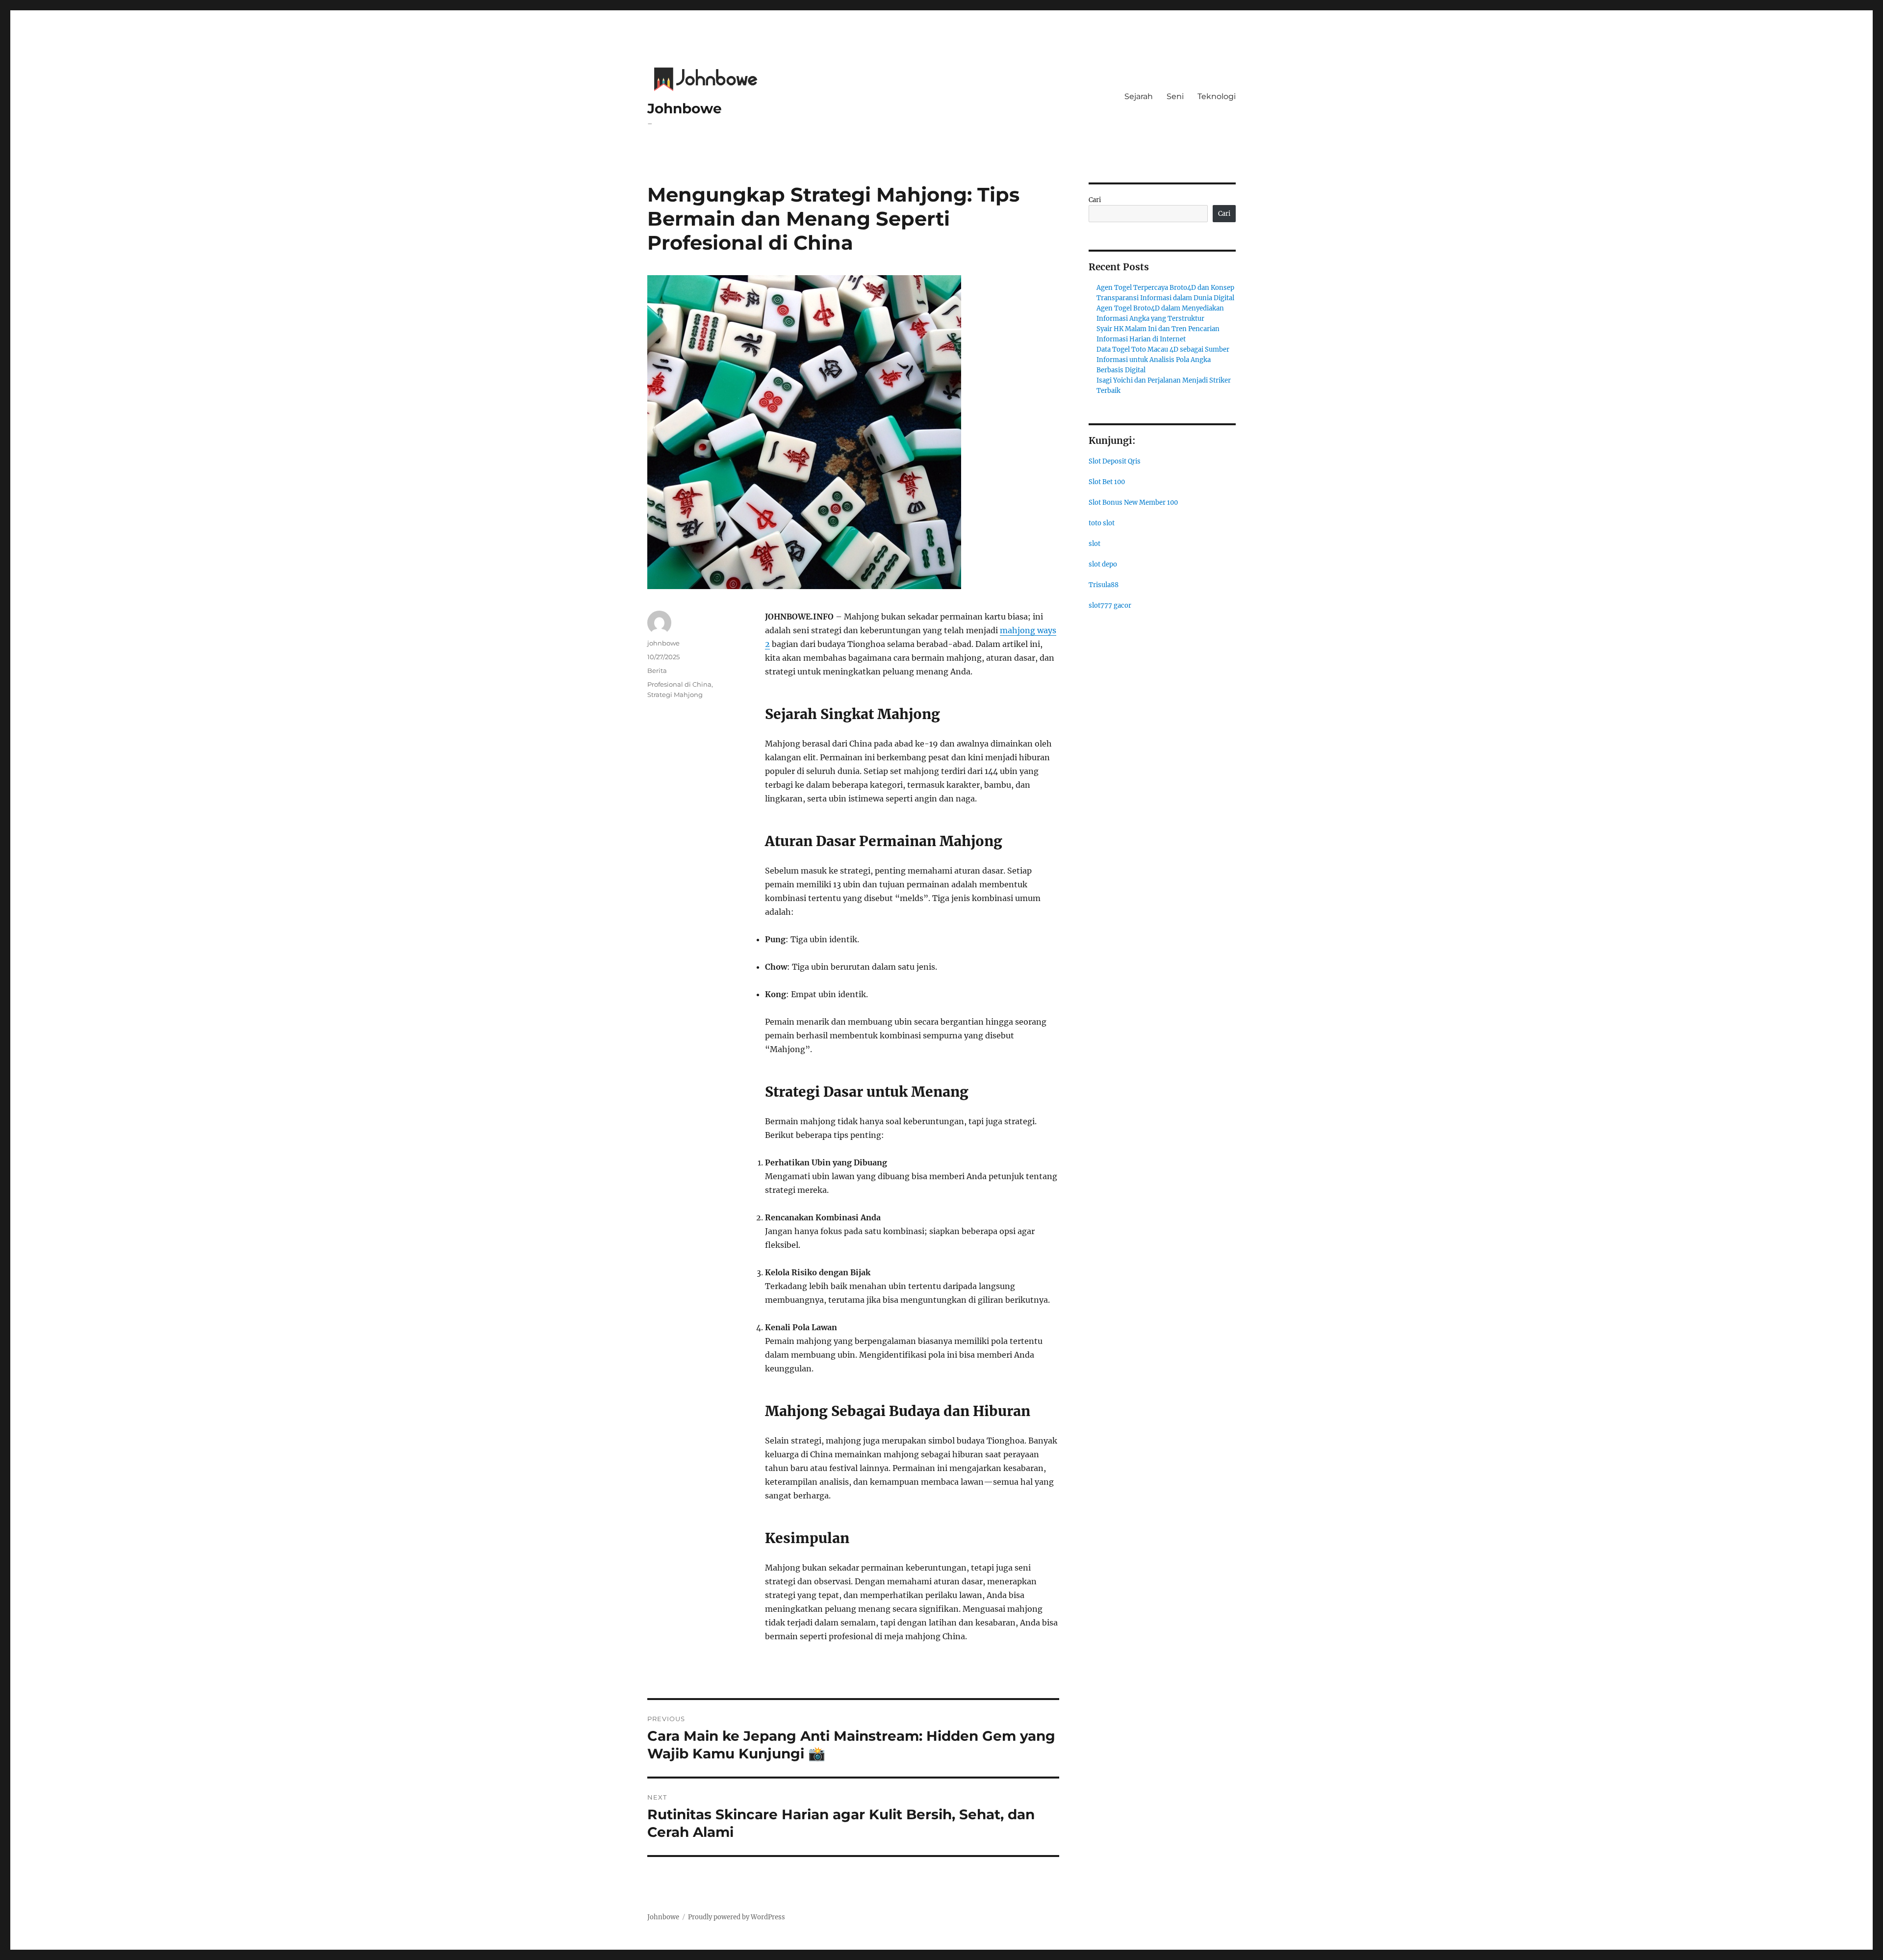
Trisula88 (1104, 585)
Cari (1095, 200)
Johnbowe (685, 108)
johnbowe (663, 643)
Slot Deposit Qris (1115, 461)
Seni (1175, 96)
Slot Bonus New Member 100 (1133, 503)
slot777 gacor (1110, 606)
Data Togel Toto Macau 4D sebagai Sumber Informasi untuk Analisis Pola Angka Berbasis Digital (1163, 360)
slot (1094, 544)
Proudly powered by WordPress (737, 1917)
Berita (657, 671)
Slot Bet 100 (1107, 482)
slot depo (1103, 564)
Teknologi (1217, 96)
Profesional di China (679, 684)
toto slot (1102, 523)
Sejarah (1139, 96)
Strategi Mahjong (675, 695)
